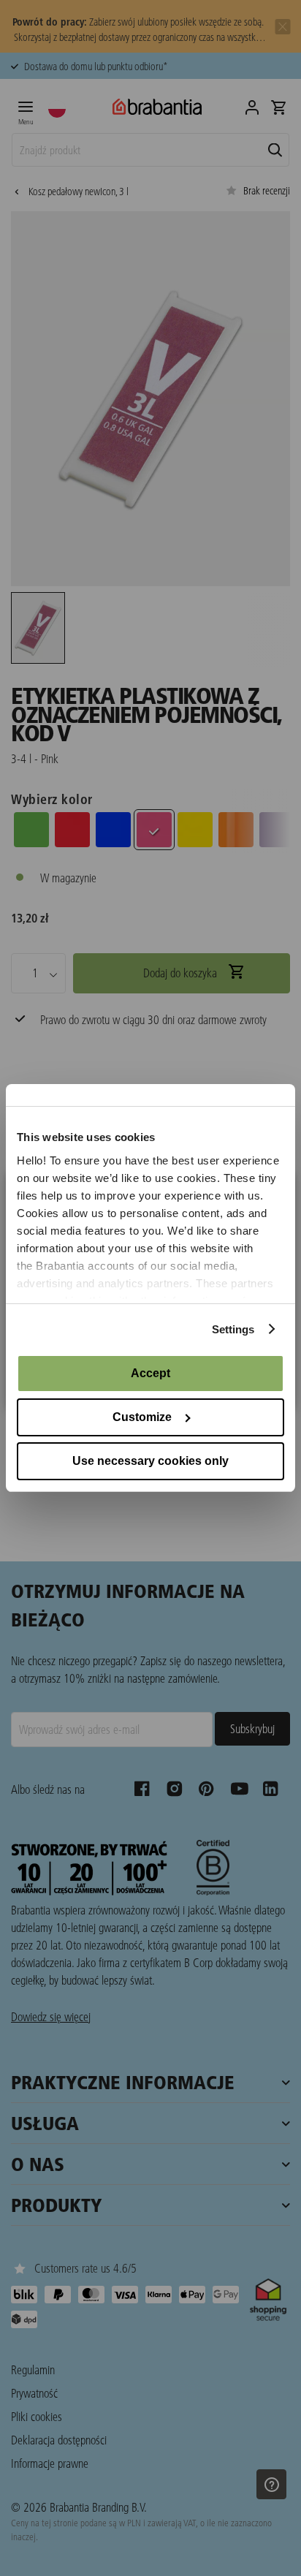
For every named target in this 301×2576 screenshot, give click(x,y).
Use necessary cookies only (150, 1461)
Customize (142, 1417)
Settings (233, 1329)
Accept (150, 1373)
